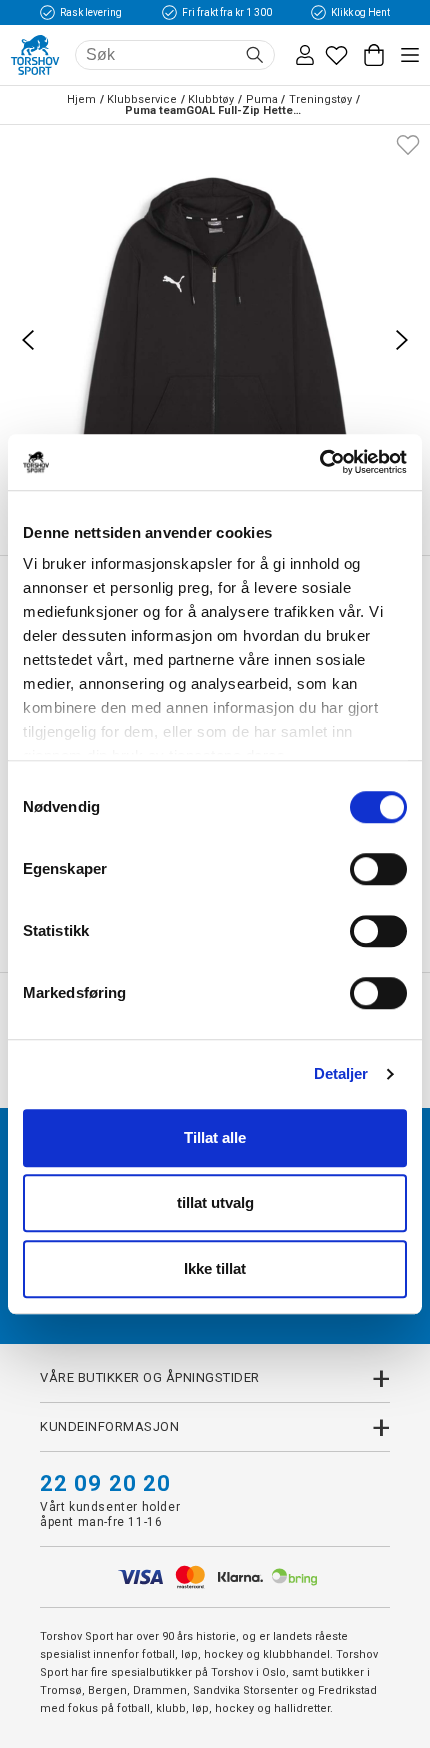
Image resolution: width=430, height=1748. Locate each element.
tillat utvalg (215, 1202)
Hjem (81, 99)
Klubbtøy (211, 99)
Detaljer (341, 1073)
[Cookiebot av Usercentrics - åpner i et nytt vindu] (319, 462)
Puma (262, 99)
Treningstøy (320, 99)
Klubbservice (142, 99)
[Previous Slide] (28, 340)
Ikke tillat (215, 1268)
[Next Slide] (402, 340)
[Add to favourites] (408, 143)
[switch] (378, 869)
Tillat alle (215, 1137)
